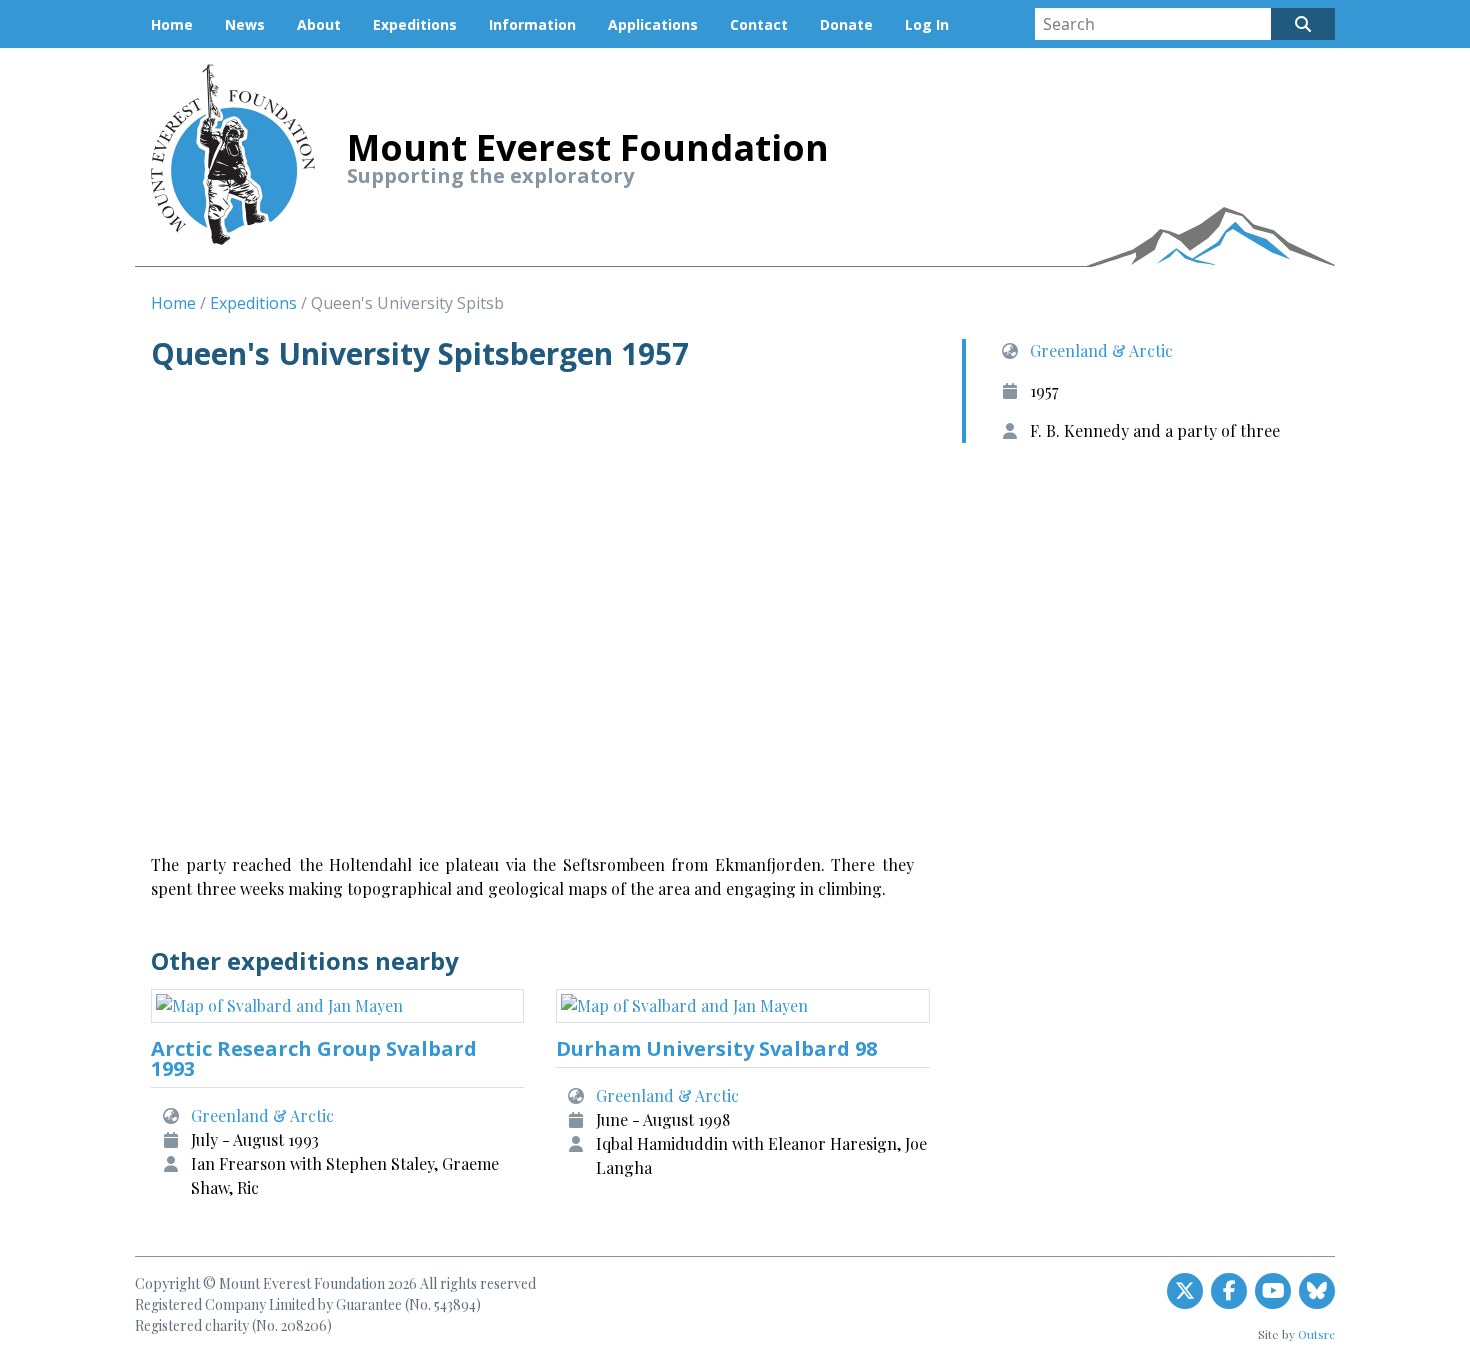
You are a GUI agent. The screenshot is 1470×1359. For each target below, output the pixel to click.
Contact (759, 24)
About (319, 24)
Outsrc (1316, 1334)
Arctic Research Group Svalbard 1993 (314, 1058)
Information (532, 24)
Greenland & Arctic (1101, 350)
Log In (927, 24)
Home (172, 24)
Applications (653, 24)
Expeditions (415, 24)
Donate (846, 24)
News (245, 24)
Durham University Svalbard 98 (716, 1048)
